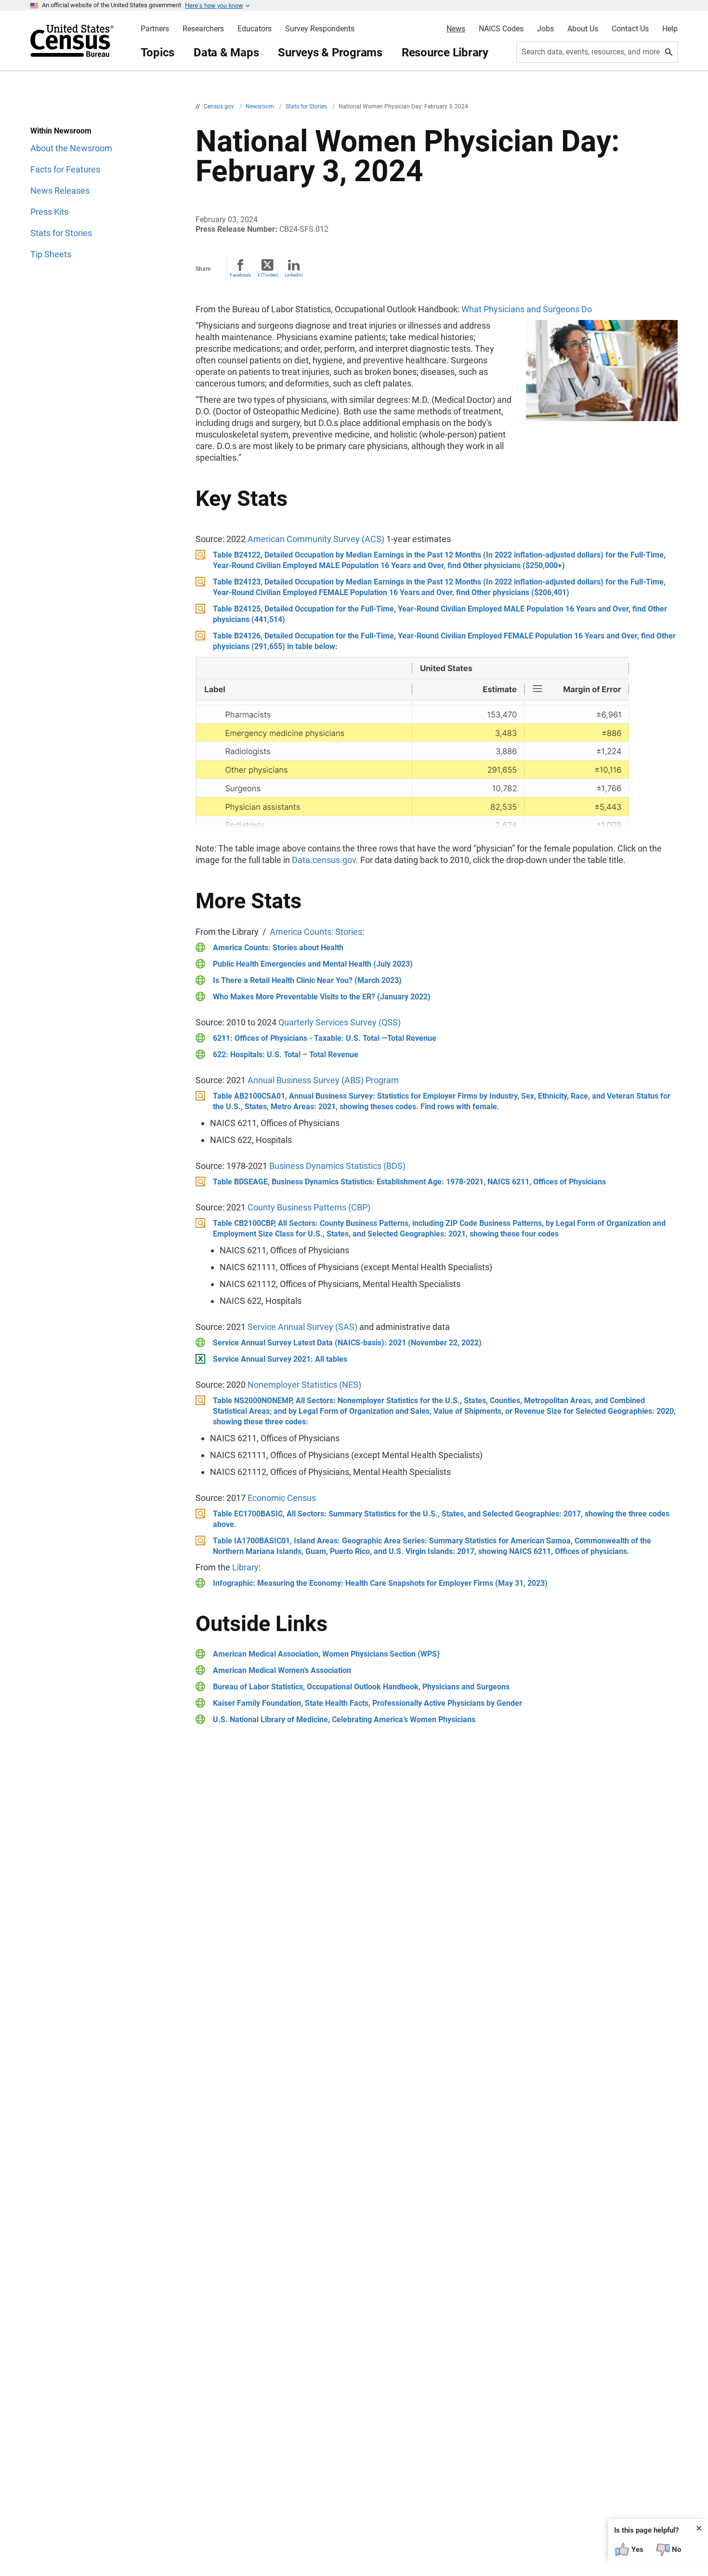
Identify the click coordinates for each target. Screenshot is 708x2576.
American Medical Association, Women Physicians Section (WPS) (326, 1654)
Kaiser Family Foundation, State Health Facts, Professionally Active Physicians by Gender (367, 1703)
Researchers (203, 29)
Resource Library (445, 53)
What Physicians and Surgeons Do (527, 309)
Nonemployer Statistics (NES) (304, 1385)
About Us (583, 29)
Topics (158, 53)
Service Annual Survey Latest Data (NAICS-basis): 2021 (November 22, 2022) (347, 1343)
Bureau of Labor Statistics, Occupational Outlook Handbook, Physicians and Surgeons (361, 1687)
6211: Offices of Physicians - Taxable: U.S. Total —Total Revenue (325, 1038)
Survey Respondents (320, 29)
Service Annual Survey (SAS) (302, 1327)
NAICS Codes (501, 29)
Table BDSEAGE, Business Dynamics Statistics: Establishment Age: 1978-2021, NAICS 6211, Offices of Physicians (409, 1182)
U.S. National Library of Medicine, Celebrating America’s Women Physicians (344, 1720)
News (456, 29)
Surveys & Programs (330, 53)
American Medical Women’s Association (282, 1670)
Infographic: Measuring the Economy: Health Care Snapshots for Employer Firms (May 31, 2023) (380, 1583)
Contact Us (630, 29)
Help (670, 29)
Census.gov (220, 106)
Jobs (545, 29)
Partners (155, 29)
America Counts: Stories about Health (278, 948)
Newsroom (261, 106)
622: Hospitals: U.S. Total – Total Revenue (286, 1055)
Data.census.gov (324, 860)
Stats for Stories (307, 106)
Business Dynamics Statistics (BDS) (337, 1166)
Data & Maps (226, 53)
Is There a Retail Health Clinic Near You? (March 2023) (307, 980)
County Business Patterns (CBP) (309, 1207)
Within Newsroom (61, 131)
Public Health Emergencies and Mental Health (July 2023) (313, 964)
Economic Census (282, 1498)
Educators (255, 29)
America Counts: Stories (316, 932)
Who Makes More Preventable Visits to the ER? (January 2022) (322, 997)
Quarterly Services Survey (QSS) (340, 1022)
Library (245, 1567)
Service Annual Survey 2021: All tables (280, 1359)
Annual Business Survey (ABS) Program (323, 1080)
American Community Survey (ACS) (316, 539)
